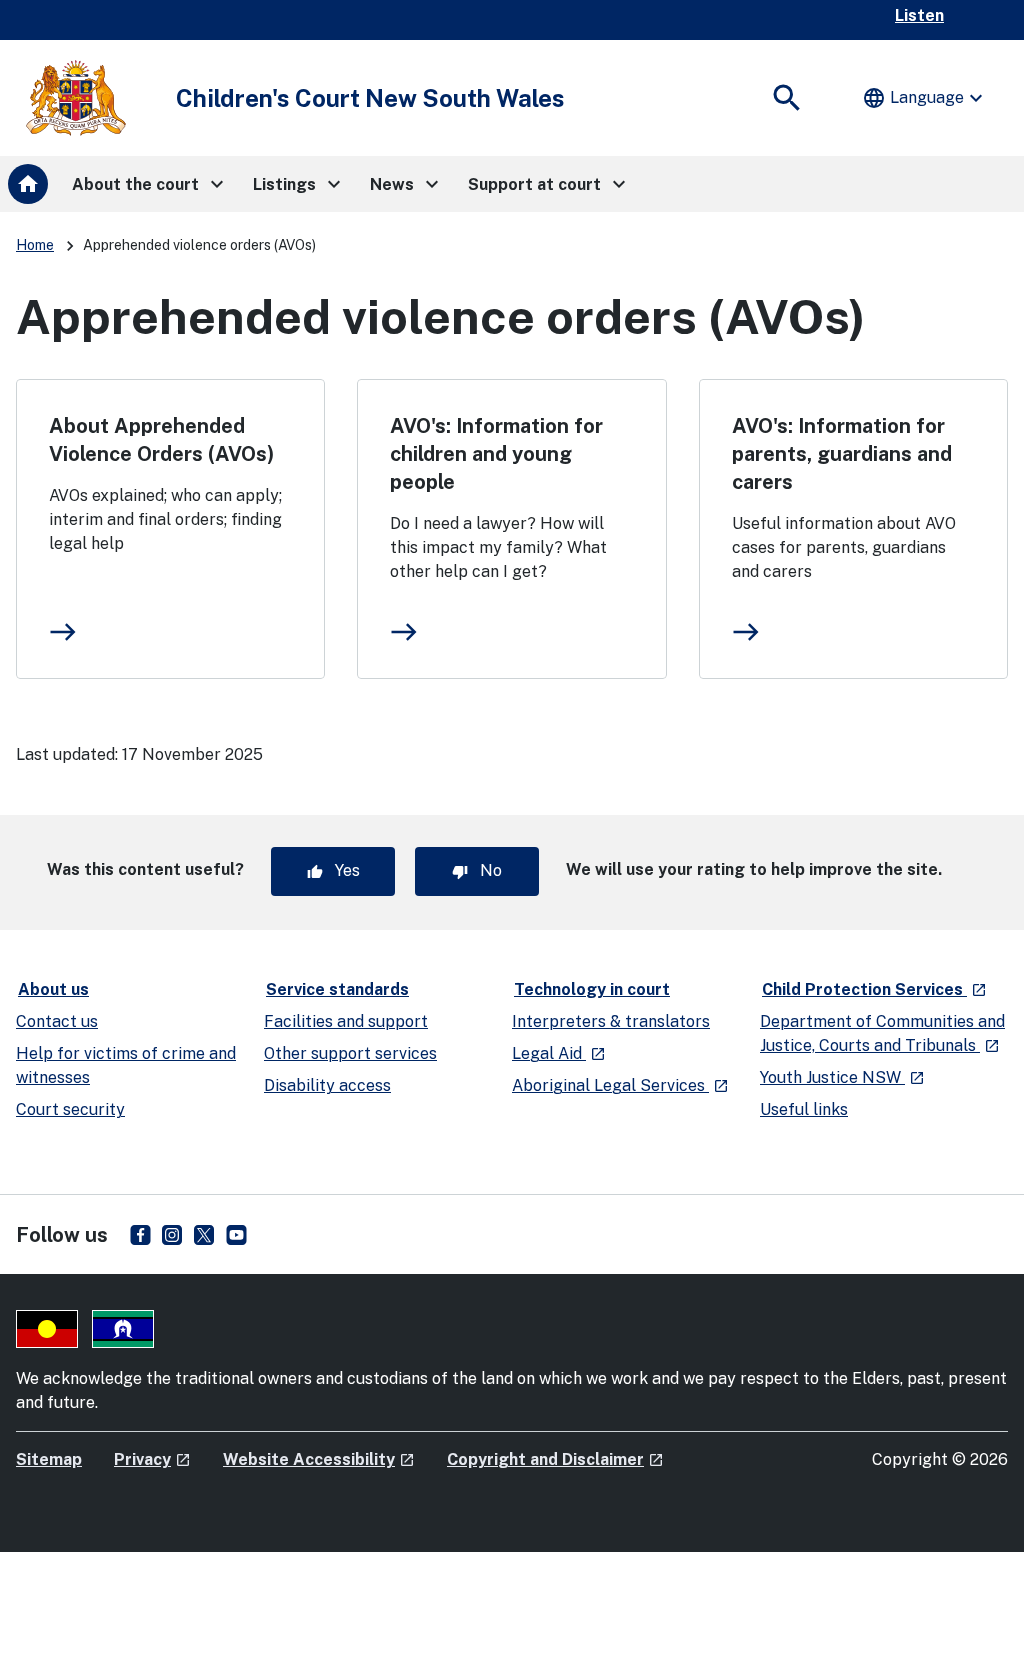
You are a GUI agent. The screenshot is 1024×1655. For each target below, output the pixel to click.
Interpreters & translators (611, 1021)
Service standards (337, 989)
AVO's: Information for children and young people (496, 454)
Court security (70, 1109)
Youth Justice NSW (842, 1077)
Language (925, 98)
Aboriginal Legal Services (620, 1085)
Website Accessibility (319, 1459)
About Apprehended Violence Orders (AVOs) (161, 440)
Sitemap (49, 1459)
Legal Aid (559, 1053)
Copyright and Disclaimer (555, 1459)
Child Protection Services (875, 989)
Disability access (327, 1085)
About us (53, 989)
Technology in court (592, 989)
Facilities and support (346, 1021)
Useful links (804, 1109)
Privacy (152, 1459)
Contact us (57, 1021)
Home (35, 245)
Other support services (350, 1053)
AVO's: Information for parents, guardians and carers (842, 454)
